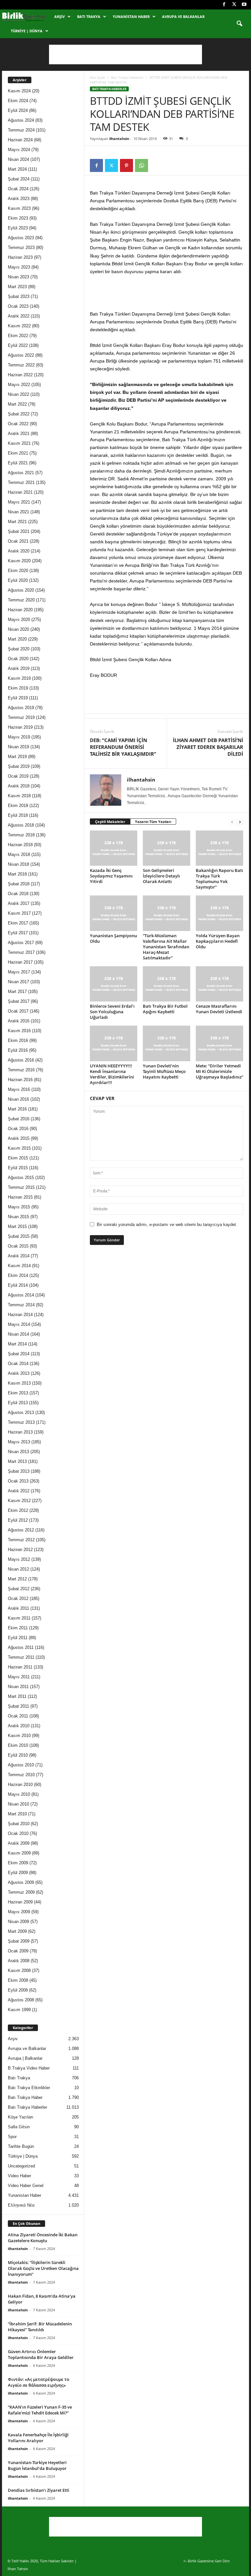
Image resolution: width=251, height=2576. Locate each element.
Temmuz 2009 (21, 1892)
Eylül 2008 (18, 1990)
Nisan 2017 (18, 982)
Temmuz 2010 (21, 1775)
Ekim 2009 (18, 1863)
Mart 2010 (17, 1814)
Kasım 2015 (19, 1148)
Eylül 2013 (18, 1403)
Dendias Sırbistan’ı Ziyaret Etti (39, 2490)
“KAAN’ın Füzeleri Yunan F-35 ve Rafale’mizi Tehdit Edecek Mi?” (40, 2410)
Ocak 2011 (18, 1716)
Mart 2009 (17, 1931)
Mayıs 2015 (19, 1207)
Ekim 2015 (18, 1158)
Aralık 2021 (19, 434)
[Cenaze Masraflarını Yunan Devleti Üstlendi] (219, 984)
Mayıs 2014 (19, 1324)
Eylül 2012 (18, 1520)
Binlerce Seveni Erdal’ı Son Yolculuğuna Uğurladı (112, 1012)
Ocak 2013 (18, 1481)
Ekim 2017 (18, 923)
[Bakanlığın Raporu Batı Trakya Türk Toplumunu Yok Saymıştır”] (219, 848)
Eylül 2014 (18, 1285)
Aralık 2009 (19, 1843)
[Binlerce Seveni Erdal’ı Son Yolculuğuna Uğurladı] (114, 984)
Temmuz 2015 (21, 1187)
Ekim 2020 (18, 571)
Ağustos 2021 (21, 473)
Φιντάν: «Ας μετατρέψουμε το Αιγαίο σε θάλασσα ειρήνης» (39, 2382)
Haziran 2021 (20, 492)
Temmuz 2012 (21, 1540)
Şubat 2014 (19, 1354)
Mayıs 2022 (19, 385)
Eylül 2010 (18, 1755)
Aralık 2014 (19, 1256)
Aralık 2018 (19, 786)
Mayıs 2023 (19, 267)
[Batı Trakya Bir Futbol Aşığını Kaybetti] (167, 984)
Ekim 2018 (18, 806)
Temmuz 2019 (21, 717)
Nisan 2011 (18, 1687)
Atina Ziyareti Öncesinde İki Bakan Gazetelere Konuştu (43, 2238)
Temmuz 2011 (21, 1657)
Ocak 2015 (18, 1246)
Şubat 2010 (19, 1824)
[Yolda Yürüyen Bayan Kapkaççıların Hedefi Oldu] (219, 913)
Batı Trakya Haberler (127, 77)
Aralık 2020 (19, 551)
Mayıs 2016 (19, 1089)
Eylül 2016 (18, 1050)
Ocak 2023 (18, 306)
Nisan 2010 (18, 1804)
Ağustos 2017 (21, 943)
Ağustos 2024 (21, 120)
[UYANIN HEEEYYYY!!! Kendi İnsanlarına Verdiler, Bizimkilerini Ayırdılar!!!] (114, 1043)
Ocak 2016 (18, 1129)
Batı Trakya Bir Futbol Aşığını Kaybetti (165, 1009)
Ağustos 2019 (21, 708)
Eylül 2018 (18, 815)
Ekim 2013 (18, 1393)
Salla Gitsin (19, 2127)
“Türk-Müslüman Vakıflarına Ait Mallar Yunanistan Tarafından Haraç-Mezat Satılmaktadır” (166, 947)
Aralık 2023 (19, 199)
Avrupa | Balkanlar (25, 2058)
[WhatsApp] (142, 165)
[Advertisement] (125, 54)
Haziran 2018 (20, 845)
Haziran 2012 (20, 1550)
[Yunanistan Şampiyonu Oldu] (114, 913)
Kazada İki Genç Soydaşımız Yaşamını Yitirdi (111, 876)
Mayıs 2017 (19, 972)
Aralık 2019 (19, 668)
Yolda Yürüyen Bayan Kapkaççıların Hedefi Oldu (218, 941)
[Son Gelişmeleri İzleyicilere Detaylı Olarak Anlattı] (167, 848)
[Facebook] (224, 5)
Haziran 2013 (20, 1432)
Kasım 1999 (19, 2010)
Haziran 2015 (20, 1197)
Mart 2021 (17, 522)
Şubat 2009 (19, 1941)
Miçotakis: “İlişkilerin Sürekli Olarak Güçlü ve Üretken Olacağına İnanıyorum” (43, 2268)
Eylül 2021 (18, 463)
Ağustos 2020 (21, 590)
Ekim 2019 (18, 688)
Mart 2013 (17, 1461)
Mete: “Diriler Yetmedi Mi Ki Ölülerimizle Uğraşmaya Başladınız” (219, 1071)
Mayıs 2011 (19, 1677)
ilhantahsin (119, 139)
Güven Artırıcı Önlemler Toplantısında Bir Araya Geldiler (41, 2354)
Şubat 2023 (19, 296)
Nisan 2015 (18, 1217)
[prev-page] (232, 822)
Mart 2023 (17, 287)
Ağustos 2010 (21, 1765)
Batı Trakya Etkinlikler (29, 2088)
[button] (239, 24)
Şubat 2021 (19, 531)
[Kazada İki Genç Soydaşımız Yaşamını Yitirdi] (114, 848)
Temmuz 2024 (21, 130)
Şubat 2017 (19, 1001)
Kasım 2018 (19, 796)
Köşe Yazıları (21, 2117)
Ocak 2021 (18, 541)
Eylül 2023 (18, 228)
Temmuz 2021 (21, 482)
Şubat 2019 (19, 766)
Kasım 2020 (19, 561)
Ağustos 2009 (21, 1882)
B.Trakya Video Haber (29, 2068)
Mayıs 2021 (19, 502)
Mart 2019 (17, 757)
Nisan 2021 (18, 512)
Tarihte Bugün (21, 2146)
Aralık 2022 (19, 316)
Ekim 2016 (18, 1040)
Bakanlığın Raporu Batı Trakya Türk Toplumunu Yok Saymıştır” (219, 879)
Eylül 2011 (18, 1638)
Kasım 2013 (19, 1383)
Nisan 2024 (18, 159)
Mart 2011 (17, 1696)
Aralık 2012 (19, 1491)
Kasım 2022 (19, 326)
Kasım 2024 (19, 91)
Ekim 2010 (18, 1745)
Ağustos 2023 (21, 238)
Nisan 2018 (18, 864)
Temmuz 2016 (21, 1070)
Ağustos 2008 (21, 2000)
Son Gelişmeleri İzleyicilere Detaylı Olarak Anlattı (161, 876)
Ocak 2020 (18, 659)
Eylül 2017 (18, 933)
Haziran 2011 (20, 1667)
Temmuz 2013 (21, 1422)
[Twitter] (234, 5)
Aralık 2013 (19, 1373)
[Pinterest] (126, 165)
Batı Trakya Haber (25, 2097)
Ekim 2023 (18, 218)
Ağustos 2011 (21, 1647)
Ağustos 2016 (21, 1060)
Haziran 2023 (20, 257)
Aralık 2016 (19, 1021)
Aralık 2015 (19, 1138)
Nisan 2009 (18, 1922)
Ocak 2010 (18, 1833)
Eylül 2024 (18, 110)
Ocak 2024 (18, 189)
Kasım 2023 (19, 208)
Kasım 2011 (19, 1618)
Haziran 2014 (20, 1315)
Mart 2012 (17, 1579)
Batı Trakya (89, 16)
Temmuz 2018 (21, 835)
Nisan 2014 (18, 1334)
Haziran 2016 (20, 1080)
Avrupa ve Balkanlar (183, 16)
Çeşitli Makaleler (110, 822)
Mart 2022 (17, 404)
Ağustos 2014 (21, 1295)
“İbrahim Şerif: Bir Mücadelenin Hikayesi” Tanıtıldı (40, 2327)
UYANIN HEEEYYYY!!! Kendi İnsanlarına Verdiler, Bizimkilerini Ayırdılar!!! (112, 1074)
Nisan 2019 (18, 747)
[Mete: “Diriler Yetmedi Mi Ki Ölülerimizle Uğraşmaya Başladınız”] (219, 1043)
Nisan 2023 (18, 277)
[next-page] (240, 822)
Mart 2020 (17, 639)
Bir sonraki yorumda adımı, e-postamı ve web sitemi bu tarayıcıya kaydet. (167, 1225)
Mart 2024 (17, 169)
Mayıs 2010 (19, 1794)
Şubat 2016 (19, 1119)
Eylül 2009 (18, 1873)
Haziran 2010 (20, 1785)
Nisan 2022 (18, 394)
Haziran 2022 (20, 375)
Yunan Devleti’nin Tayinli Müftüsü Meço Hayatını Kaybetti (164, 1071)
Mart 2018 (17, 874)
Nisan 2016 (18, 1099)
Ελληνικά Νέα (21, 2205)
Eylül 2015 (18, 1168)
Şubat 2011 (18, 1706)
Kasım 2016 (19, 1031)
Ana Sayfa (97, 77)
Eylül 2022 (18, 345)
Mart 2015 (17, 1226)
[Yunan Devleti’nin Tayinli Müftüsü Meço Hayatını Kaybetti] (167, 1043)
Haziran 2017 (20, 962)
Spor (12, 2137)
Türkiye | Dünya (27, 31)
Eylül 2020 (18, 580)
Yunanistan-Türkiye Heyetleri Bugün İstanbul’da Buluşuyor (37, 2465)
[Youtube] (244, 5)
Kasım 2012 (19, 1501)
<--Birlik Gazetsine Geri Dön (207, 2561)
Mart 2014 (17, 1344)
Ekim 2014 (18, 1275)
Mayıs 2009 (19, 1912)
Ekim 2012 (18, 1510)
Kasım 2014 (19, 1266)
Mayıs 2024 (19, 150)
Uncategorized (21, 2166)
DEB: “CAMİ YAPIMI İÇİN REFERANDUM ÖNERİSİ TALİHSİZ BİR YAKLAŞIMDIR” (123, 747)
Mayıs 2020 (19, 620)
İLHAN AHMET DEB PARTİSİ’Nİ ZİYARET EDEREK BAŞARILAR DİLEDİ (208, 747)
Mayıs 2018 (19, 854)
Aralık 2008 (19, 1961)
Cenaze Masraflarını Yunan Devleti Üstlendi (219, 1009)
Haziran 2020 (20, 610)
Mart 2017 (17, 992)
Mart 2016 (17, 1109)
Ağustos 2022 (21, 355)
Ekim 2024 (18, 101)
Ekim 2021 (18, 453)
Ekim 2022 (18, 336)
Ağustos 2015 (21, 1178)
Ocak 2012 (18, 1598)
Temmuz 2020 (21, 600)
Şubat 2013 (19, 1471)
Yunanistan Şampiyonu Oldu (113, 938)
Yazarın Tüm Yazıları (153, 822)
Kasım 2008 (19, 1971)
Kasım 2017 (19, 913)
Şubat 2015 (19, 1236)
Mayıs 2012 (19, 1559)
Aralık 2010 (19, 1726)
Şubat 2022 (19, 414)
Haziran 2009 (20, 1902)
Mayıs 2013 (19, 1442)
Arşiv (59, 16)
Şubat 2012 (19, 1589)
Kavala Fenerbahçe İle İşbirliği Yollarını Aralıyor (38, 2438)
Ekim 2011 (18, 1628)
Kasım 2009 (19, 1853)
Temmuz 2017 (21, 952)
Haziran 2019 (20, 727)
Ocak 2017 (18, 1011)
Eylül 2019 (18, 698)
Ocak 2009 (18, 1951)
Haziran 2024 (20, 140)
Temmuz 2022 (21, 365)
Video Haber (19, 2176)
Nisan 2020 (18, 629)
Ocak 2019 (18, 776)
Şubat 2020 (19, 649)
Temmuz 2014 (21, 1305)
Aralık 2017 (19, 903)
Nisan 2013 (18, 1452)
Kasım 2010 (19, 1736)
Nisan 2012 (18, 1569)
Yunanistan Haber (131, 16)
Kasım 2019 (19, 678)
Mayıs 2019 (19, 737)
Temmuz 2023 (21, 248)
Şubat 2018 (19, 884)
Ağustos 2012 (21, 1530)
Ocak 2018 (18, 894)
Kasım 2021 (19, 443)
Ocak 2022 (18, 424)
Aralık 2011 (18, 1608)
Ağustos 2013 (21, 1412)
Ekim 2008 (18, 1980)
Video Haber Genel (26, 2186)
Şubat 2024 (19, 179)
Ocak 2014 (18, 1364)
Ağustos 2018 (21, 825)
